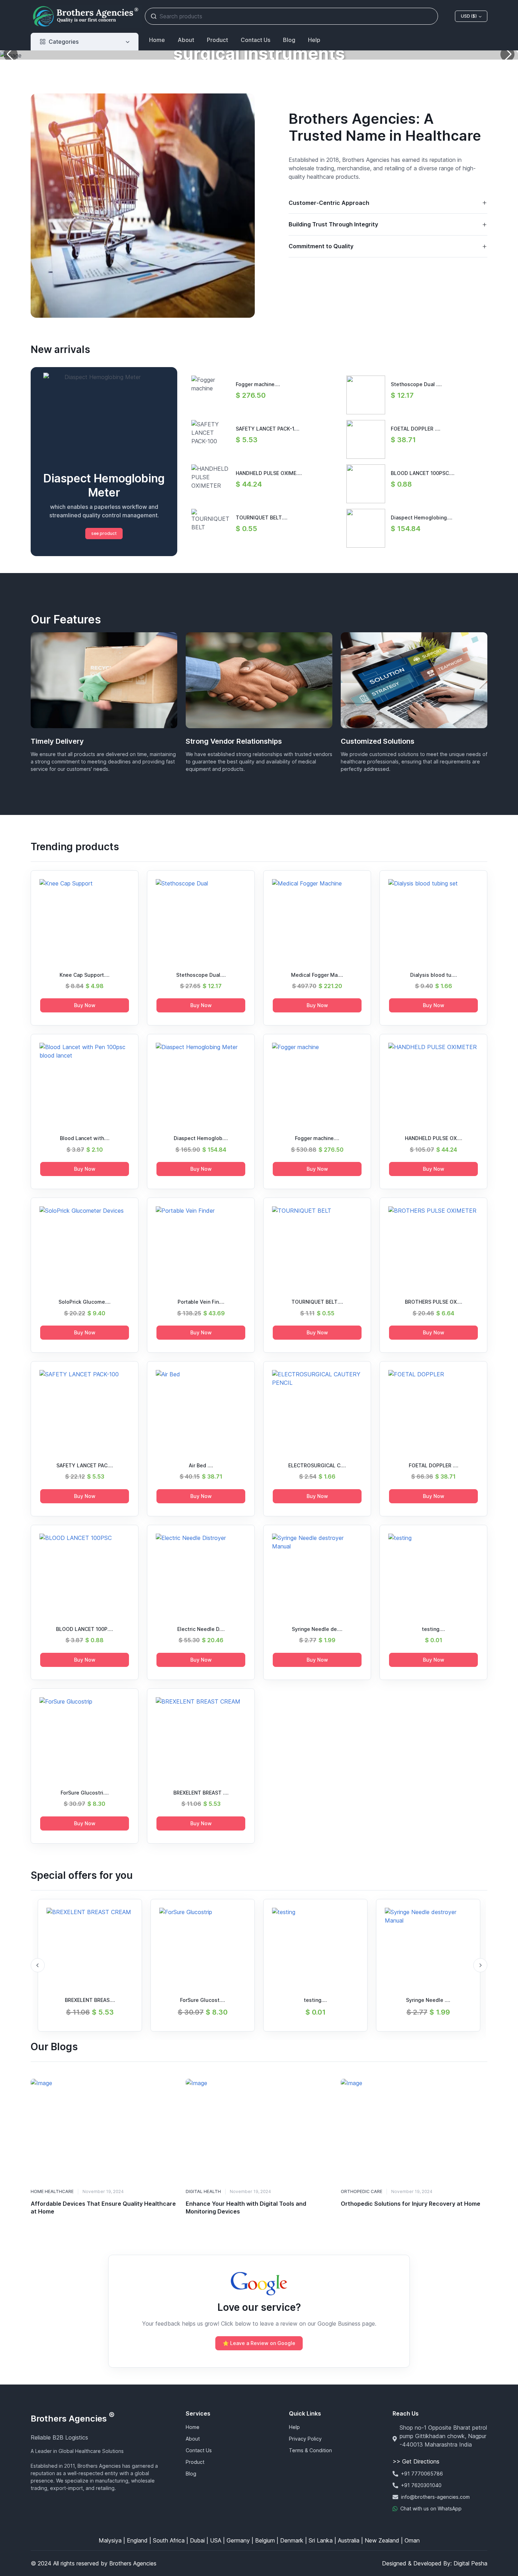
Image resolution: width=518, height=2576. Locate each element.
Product (217, 40)
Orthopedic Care (362, 2191)
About (186, 40)
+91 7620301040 (421, 2485)
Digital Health (203, 2191)
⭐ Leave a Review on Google (259, 2343)
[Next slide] (480, 1965)
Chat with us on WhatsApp (431, 2508)
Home (157, 40)
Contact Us (255, 40)
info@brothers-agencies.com (435, 2497)
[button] (507, 54)
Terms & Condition (310, 2450)
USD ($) (469, 16)
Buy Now (85, 1005)
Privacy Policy (305, 2439)
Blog (289, 40)
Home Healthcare (52, 2191)
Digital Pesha (470, 2563)
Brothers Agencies (73, 2419)
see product (104, 533)
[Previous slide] (38, 1965)
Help (314, 40)
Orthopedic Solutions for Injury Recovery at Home (411, 2204)
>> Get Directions (416, 2461)
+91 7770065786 (422, 2474)
